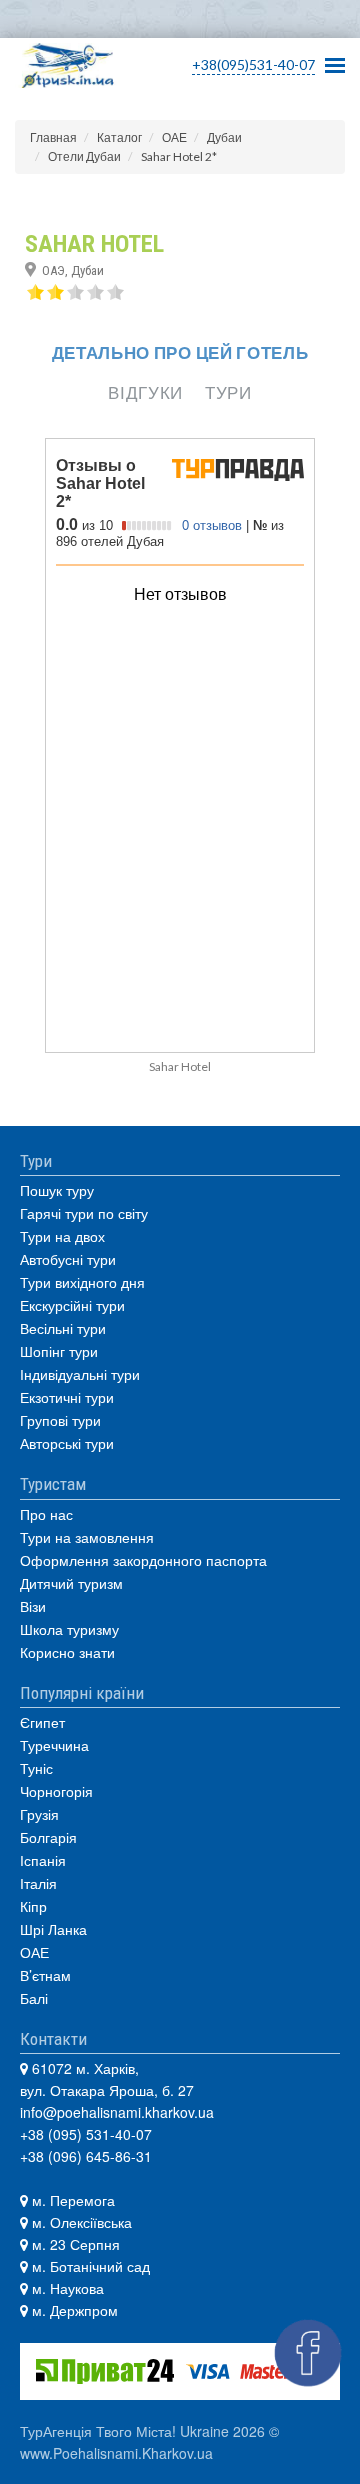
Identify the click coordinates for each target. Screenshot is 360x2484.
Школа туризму (69, 1629)
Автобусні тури (68, 1259)
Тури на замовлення (87, 1537)
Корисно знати (67, 1652)
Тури (228, 392)
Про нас (46, 1514)
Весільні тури (63, 1328)
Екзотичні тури (67, 1397)
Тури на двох (62, 1236)
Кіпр (33, 1906)
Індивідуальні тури (80, 1374)
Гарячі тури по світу (84, 1213)
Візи (33, 1606)
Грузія (39, 1814)
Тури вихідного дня (82, 1282)
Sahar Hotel (180, 1066)
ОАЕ (174, 137)
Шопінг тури (59, 1351)
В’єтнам (45, 1975)
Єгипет (42, 1722)
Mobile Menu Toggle (335, 59)
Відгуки (145, 392)
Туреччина (54, 1745)
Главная (53, 137)
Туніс (36, 1768)
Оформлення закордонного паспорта (143, 1560)
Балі (34, 1998)
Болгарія (48, 1837)
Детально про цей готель (180, 352)
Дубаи (224, 137)
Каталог (119, 137)
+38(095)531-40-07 (253, 64)
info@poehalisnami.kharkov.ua (117, 2112)
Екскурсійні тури (72, 1305)
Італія (38, 1883)
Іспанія (43, 1860)
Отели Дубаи (84, 156)
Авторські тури (67, 1443)
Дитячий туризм (71, 1583)
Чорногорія (56, 1791)
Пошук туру (57, 1190)
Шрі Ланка (53, 1929)
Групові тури (60, 1420)
